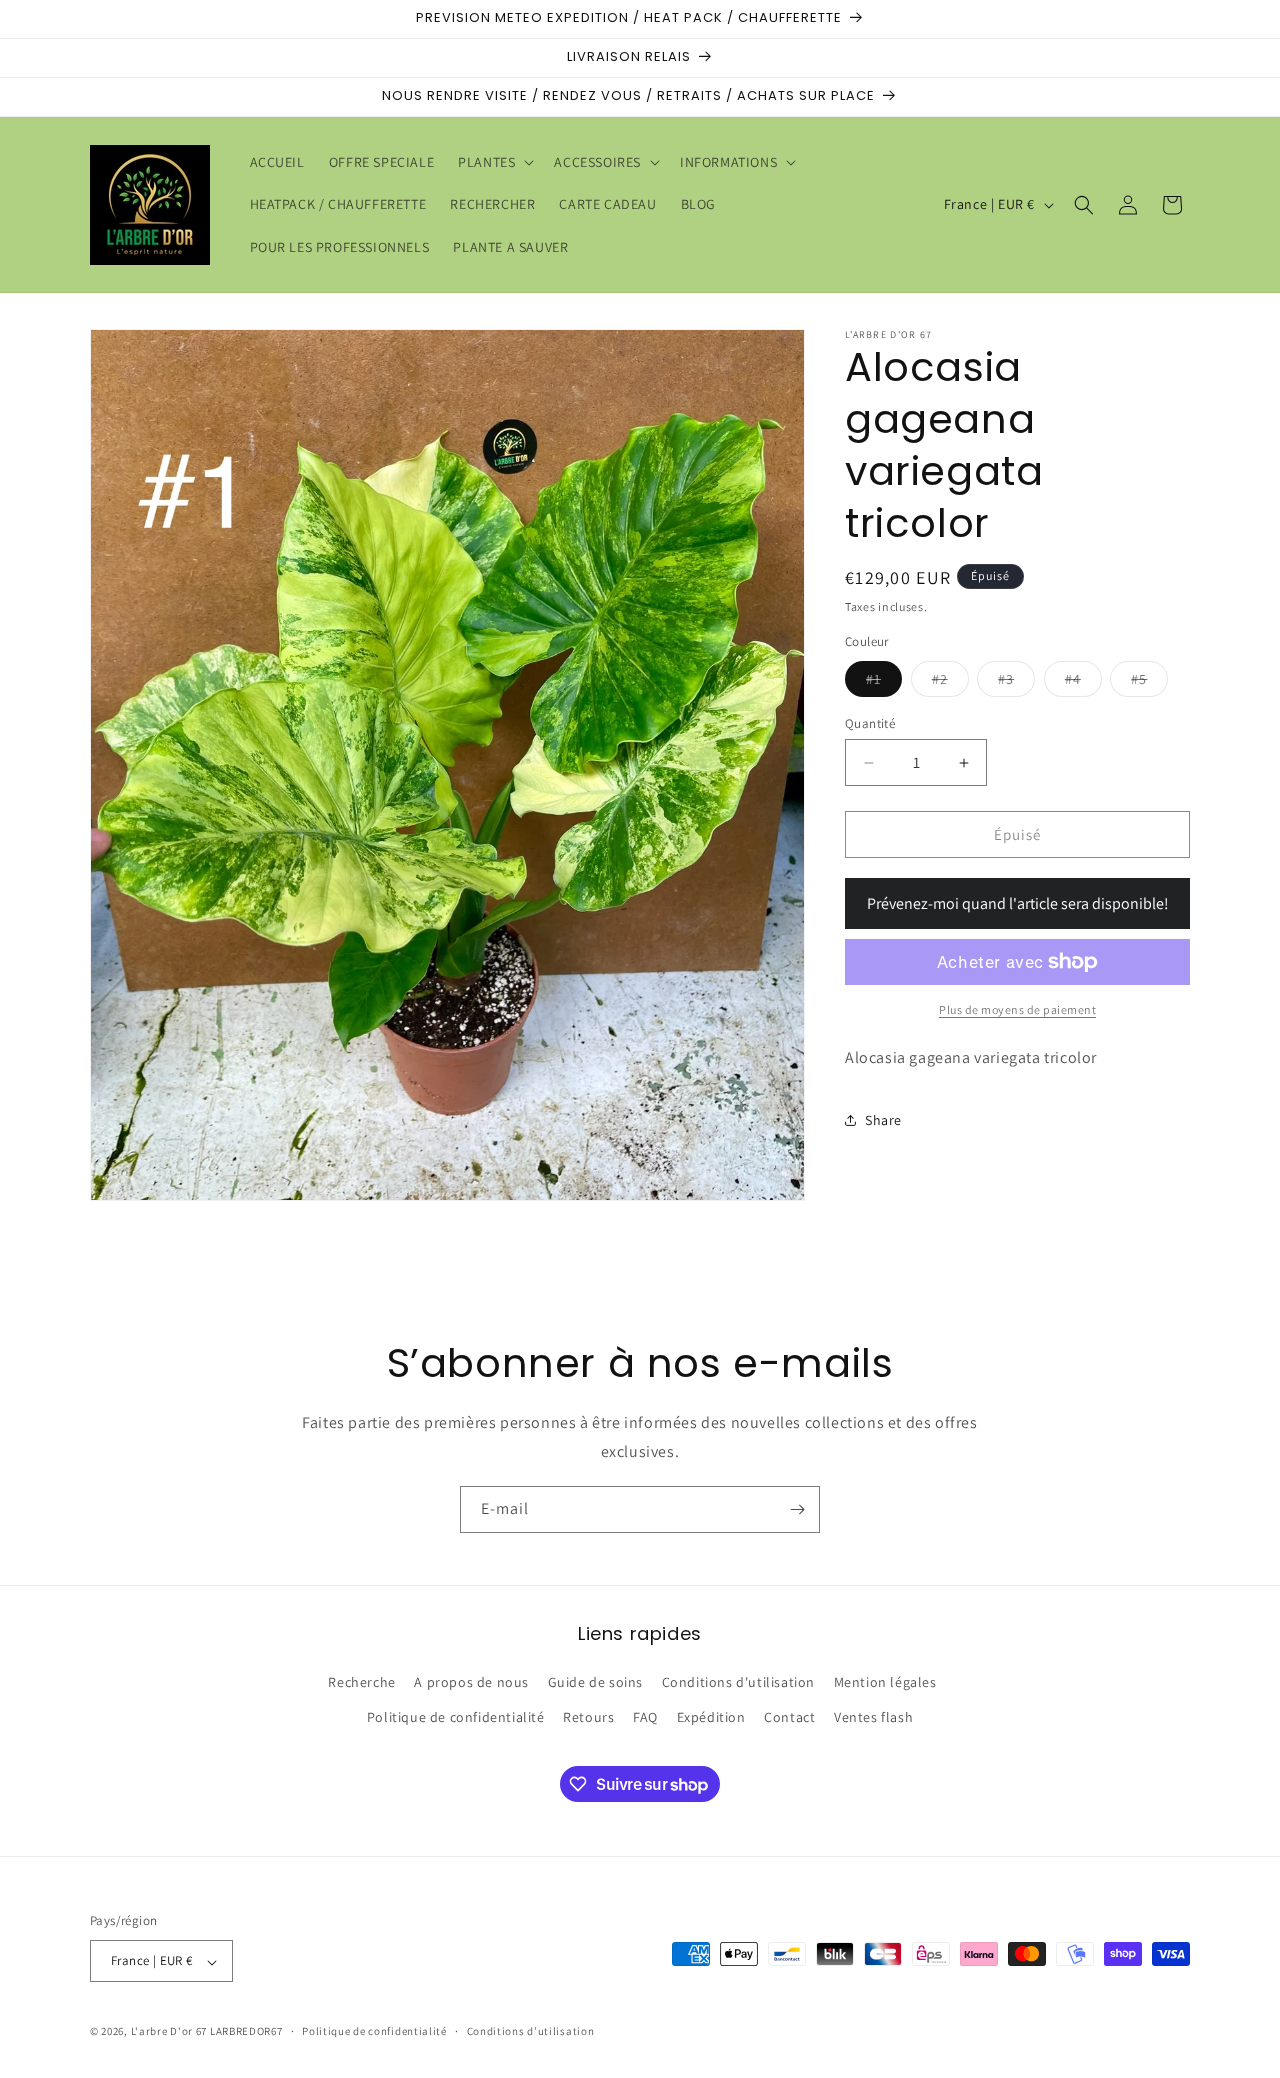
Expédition (711, 1718)
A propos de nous (471, 1683)
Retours (588, 1718)
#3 (1016, 683)
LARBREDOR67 (246, 2032)
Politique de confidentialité (456, 1718)
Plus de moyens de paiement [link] (1017, 1009)
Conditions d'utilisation (738, 1683)
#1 (884, 683)
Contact (789, 1718)
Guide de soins (595, 1683)
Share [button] (883, 1120)
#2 (950, 683)
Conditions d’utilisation (531, 2031)
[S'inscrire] (797, 1509)
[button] (494, 162)
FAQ (645, 1718)
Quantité (870, 723)
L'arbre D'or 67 (169, 2032)
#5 (1149, 683)
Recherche (361, 1683)
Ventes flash (873, 1718)
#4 (1083, 683)
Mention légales (885, 1683)
